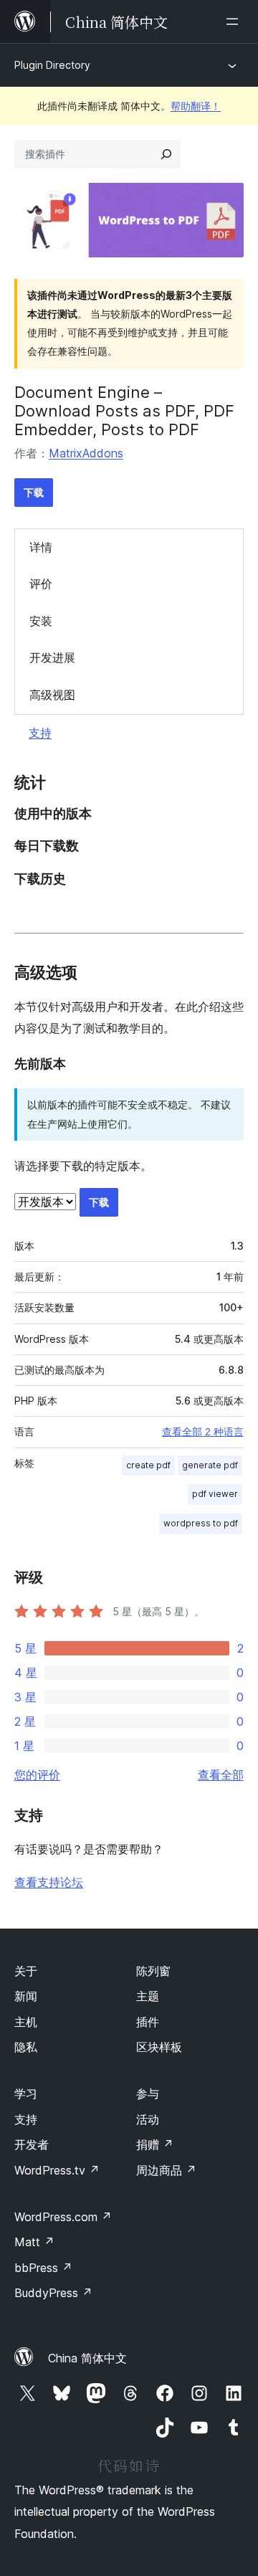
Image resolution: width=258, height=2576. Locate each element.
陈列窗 (153, 1971)
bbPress (43, 2268)
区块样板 (159, 2047)
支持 (40, 733)
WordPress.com (63, 2217)
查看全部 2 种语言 (203, 1432)
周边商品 (166, 2170)
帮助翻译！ (196, 106)
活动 (148, 2119)
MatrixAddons (86, 453)
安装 (41, 621)
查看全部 (221, 1774)
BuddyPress (53, 2293)
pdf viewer (215, 1494)
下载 (34, 492)
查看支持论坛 (49, 1882)
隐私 (26, 2047)
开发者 (32, 2144)
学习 (26, 2093)
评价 (41, 584)
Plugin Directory (52, 65)
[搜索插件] (166, 154)
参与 (148, 2093)
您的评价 (37, 1774)
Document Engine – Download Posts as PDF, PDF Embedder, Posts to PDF (124, 411)
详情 (41, 547)
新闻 (26, 1996)
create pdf (148, 1465)
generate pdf (210, 1465)
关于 (26, 1971)
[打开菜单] (235, 22)
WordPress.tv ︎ (57, 2170)
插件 (148, 2022)
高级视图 (52, 695)
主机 (26, 2022)
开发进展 (52, 657)
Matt (34, 2242)
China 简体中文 (87, 2358)
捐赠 (155, 2144)
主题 (148, 1996)
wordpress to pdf (201, 1523)
